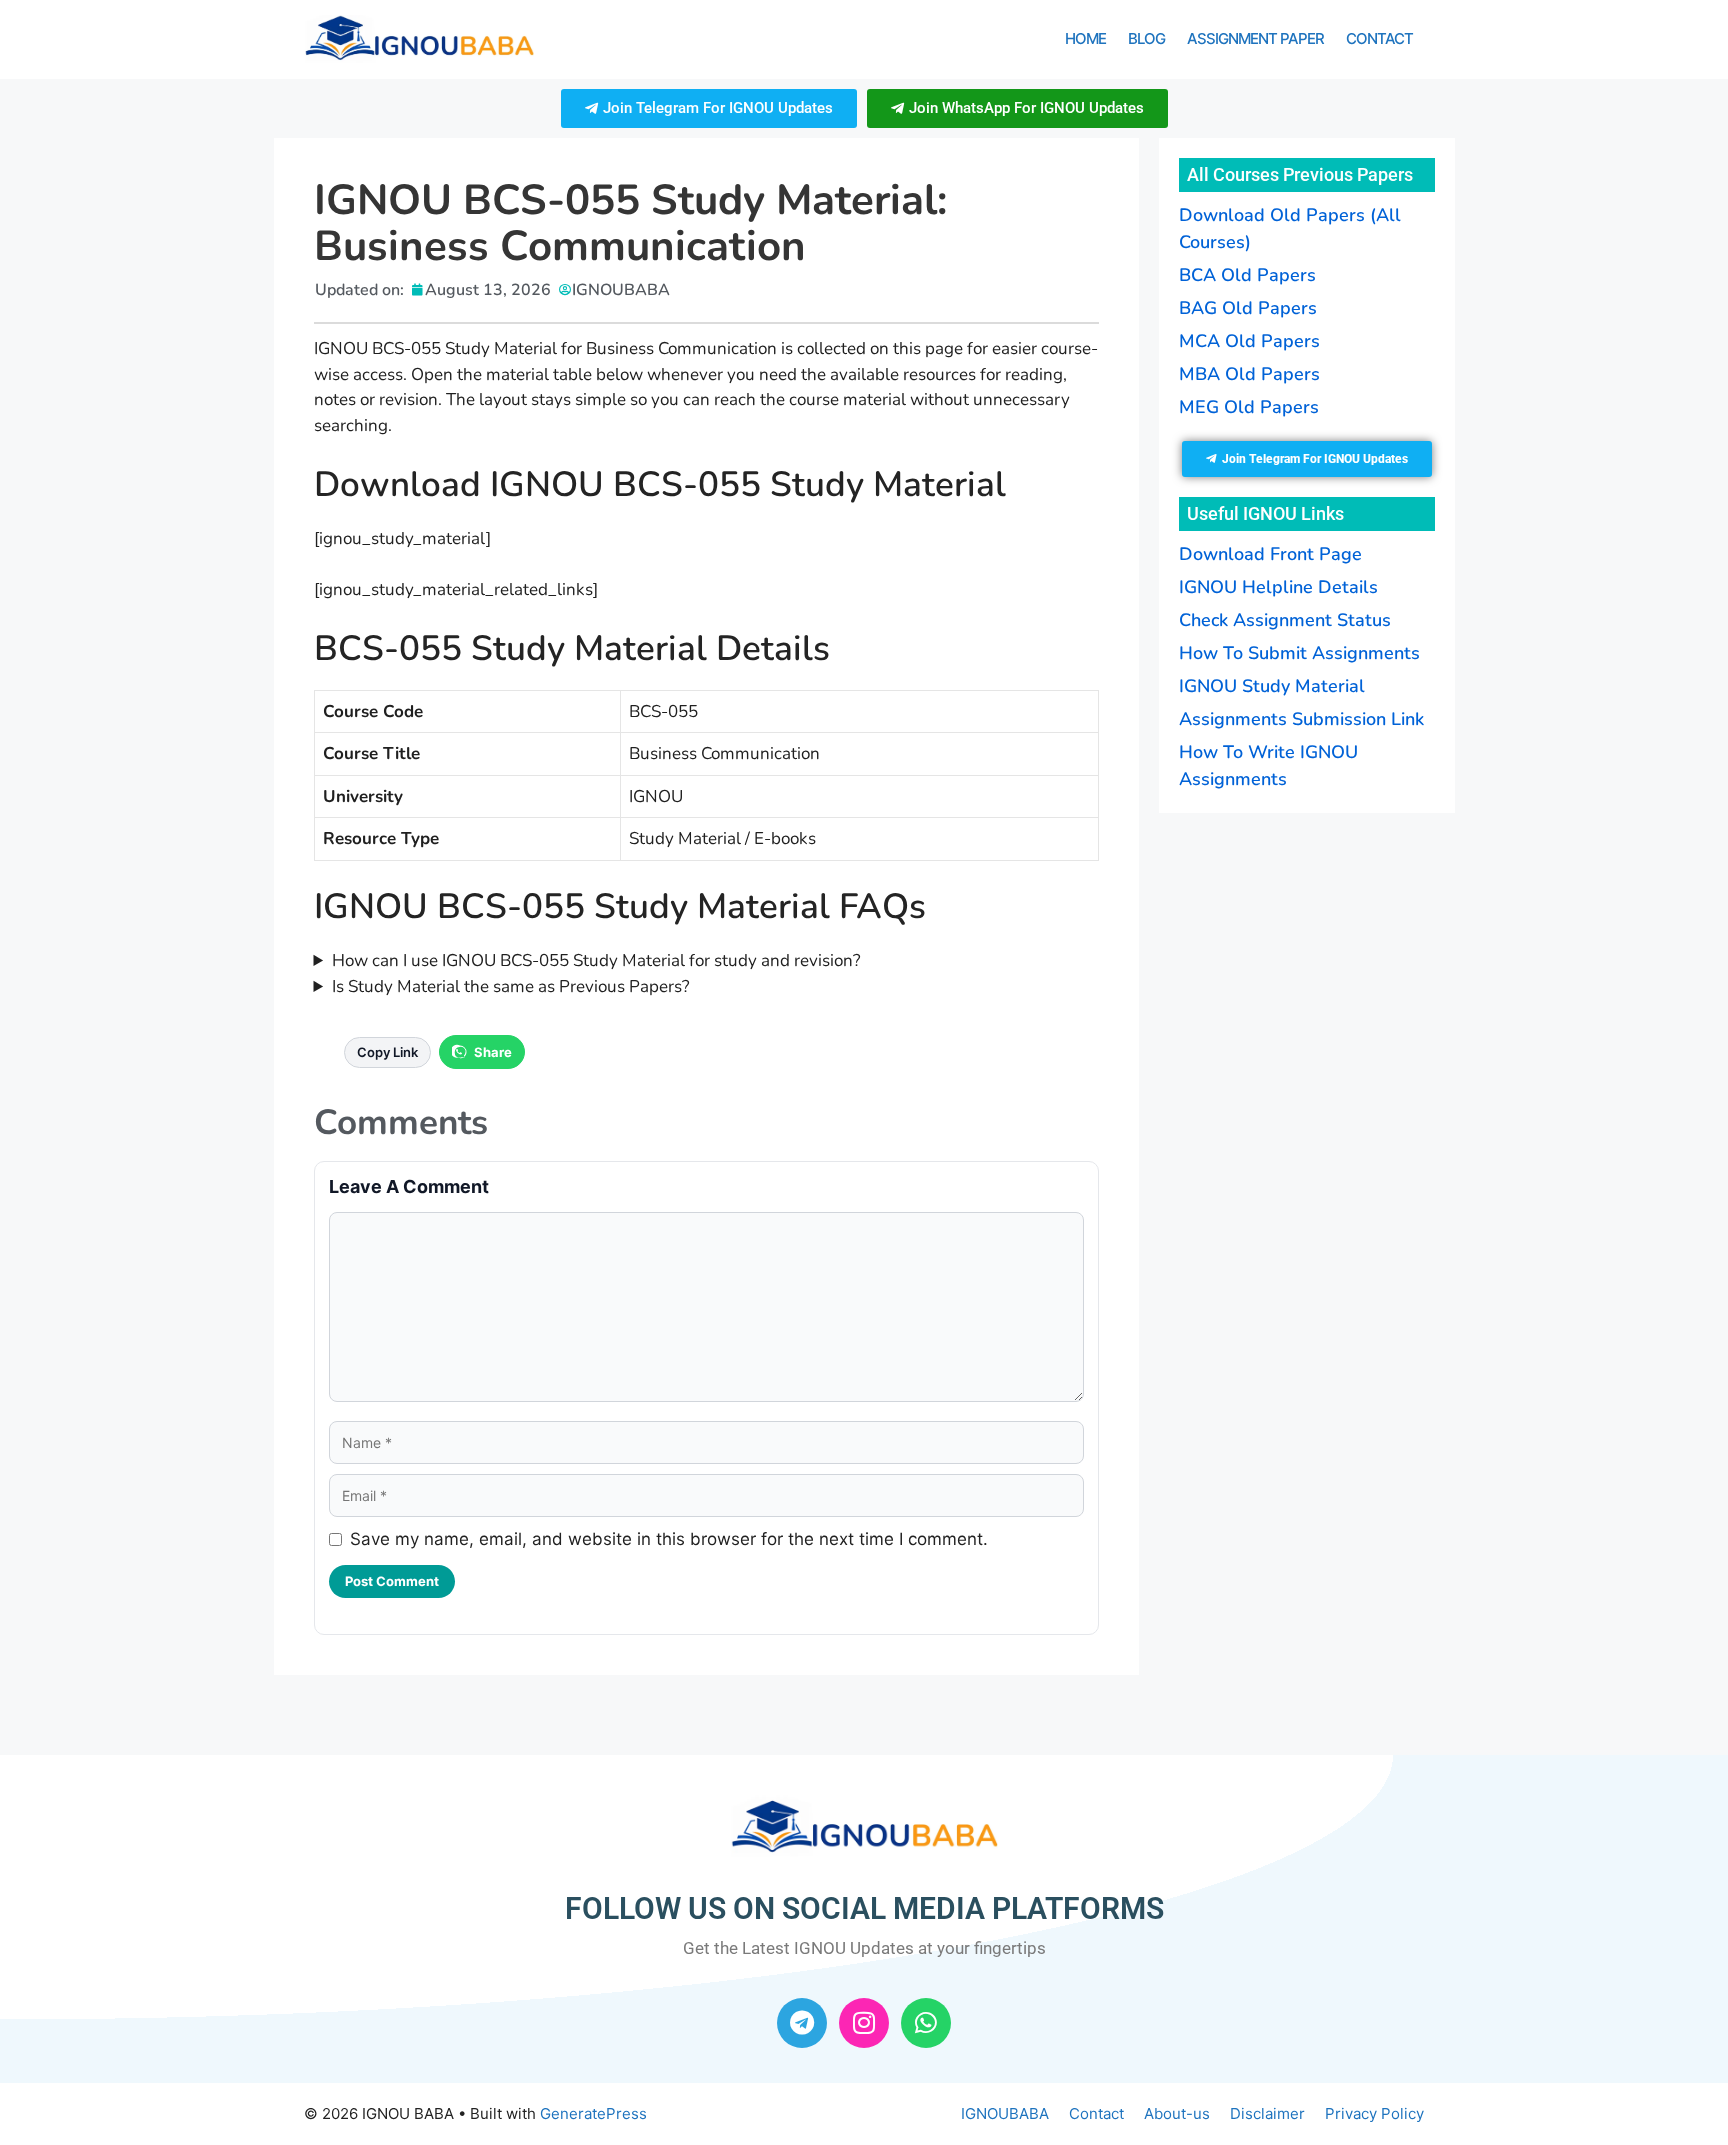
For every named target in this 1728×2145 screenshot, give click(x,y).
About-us (1177, 2113)
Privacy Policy (1374, 2113)
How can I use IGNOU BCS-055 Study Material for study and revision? (596, 960)
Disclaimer (1267, 2113)
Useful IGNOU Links (1265, 513)
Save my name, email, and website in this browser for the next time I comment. (669, 1539)
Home (1085, 38)
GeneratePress (593, 2113)
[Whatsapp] (926, 2023)
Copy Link (387, 1052)
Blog (1146, 38)
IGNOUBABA (1005, 2113)
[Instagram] (864, 2023)
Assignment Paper (1255, 38)
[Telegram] (802, 2023)
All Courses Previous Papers (1300, 174)
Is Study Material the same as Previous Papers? (511, 986)
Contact (1379, 38)
